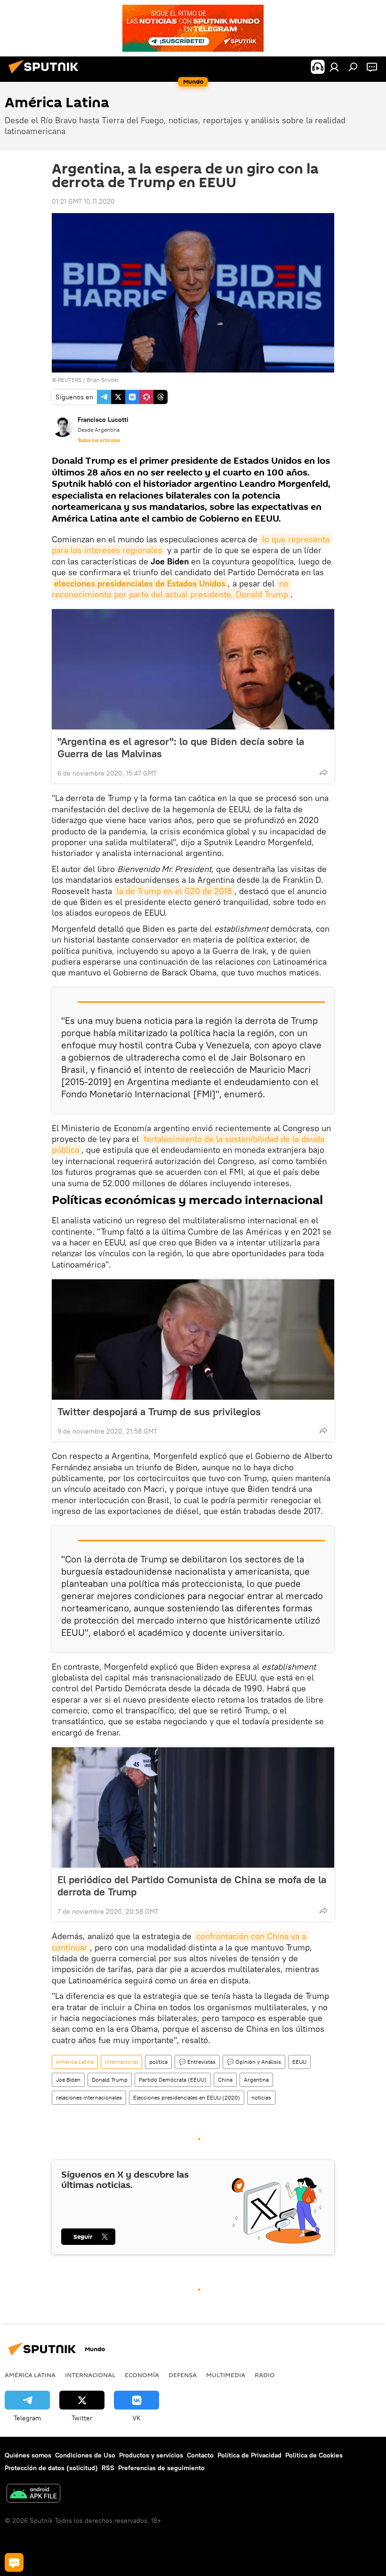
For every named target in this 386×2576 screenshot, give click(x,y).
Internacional (121, 2062)
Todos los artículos (99, 440)
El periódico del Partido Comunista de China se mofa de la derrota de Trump (192, 1886)
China (225, 2080)
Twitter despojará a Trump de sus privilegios (159, 1411)
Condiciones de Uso (85, 2455)
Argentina (256, 2080)
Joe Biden (68, 2080)
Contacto (200, 2455)
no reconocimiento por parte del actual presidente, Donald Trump (171, 589)
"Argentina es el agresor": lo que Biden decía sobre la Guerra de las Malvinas (181, 747)
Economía (142, 2375)
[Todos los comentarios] (14, 2562)
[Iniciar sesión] (334, 67)
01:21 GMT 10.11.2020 (83, 201)
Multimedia (226, 2375)
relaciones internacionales (89, 2097)
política (158, 2062)
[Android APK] (33, 2494)
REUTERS (70, 380)
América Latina (75, 2062)
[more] (323, 772)
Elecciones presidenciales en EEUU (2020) (187, 2097)
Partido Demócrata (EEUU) (173, 2080)
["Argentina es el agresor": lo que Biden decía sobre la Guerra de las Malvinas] (193, 669)
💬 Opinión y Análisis (254, 2062)
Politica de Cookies (314, 2455)
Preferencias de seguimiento (161, 2468)
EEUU (299, 2062)
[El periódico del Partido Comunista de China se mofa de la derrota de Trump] (193, 1807)
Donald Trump (110, 2080)
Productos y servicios (151, 2455)
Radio (265, 2375)
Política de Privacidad (249, 2455)
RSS (108, 2468)
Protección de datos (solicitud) (51, 2468)
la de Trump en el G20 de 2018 (174, 891)
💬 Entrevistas (197, 2062)
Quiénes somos (28, 2455)
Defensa (183, 2375)
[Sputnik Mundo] (46, 75)
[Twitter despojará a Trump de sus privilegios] (193, 1340)
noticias (261, 2097)
